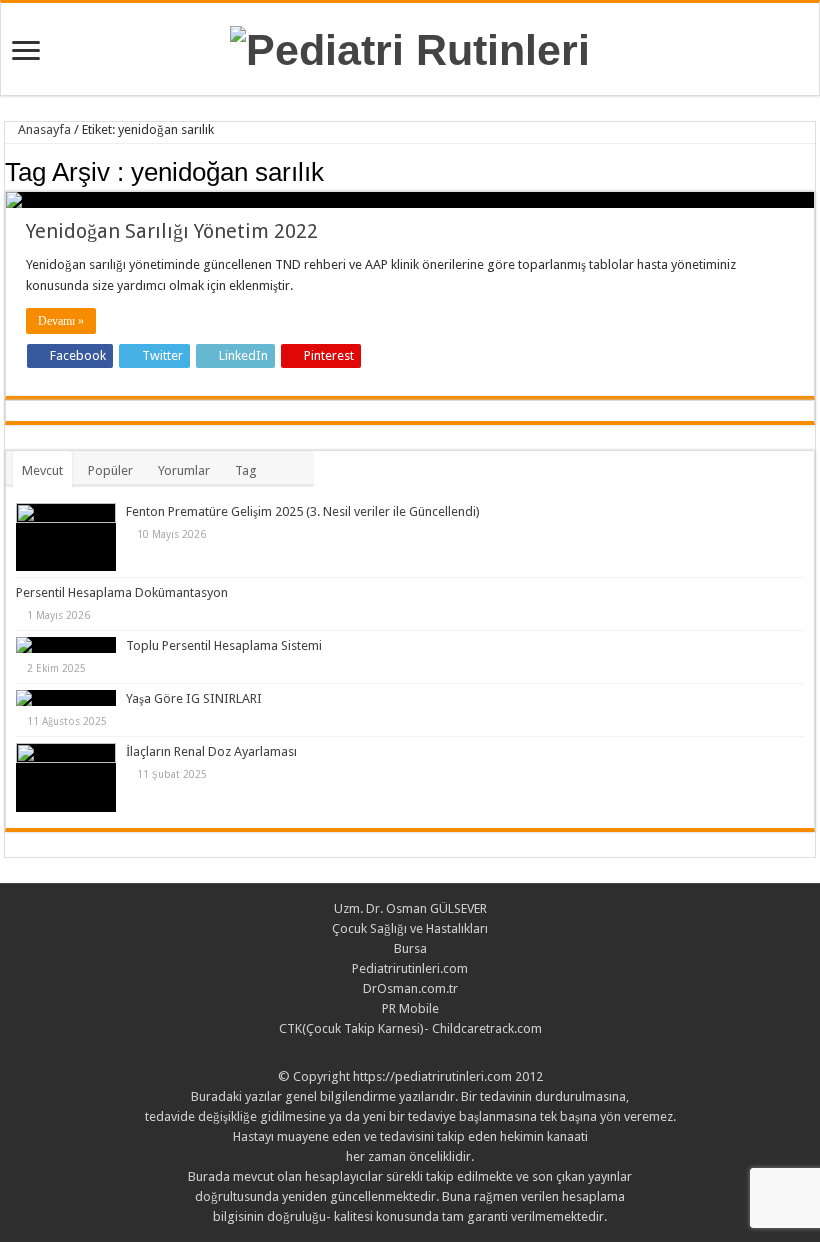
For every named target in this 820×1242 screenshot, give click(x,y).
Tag (246, 470)
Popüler (110, 470)
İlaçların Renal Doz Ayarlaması (211, 751)
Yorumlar (184, 470)
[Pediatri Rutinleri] (410, 47)
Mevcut (42, 470)
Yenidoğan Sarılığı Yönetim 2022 (172, 231)
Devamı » (61, 321)
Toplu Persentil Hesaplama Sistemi (224, 645)
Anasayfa (43, 129)
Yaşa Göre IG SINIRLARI (194, 698)
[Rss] (410, 1053)
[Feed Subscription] (809, 171)
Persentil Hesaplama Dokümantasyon (122, 592)
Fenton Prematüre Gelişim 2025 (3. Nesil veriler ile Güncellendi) (303, 511)
